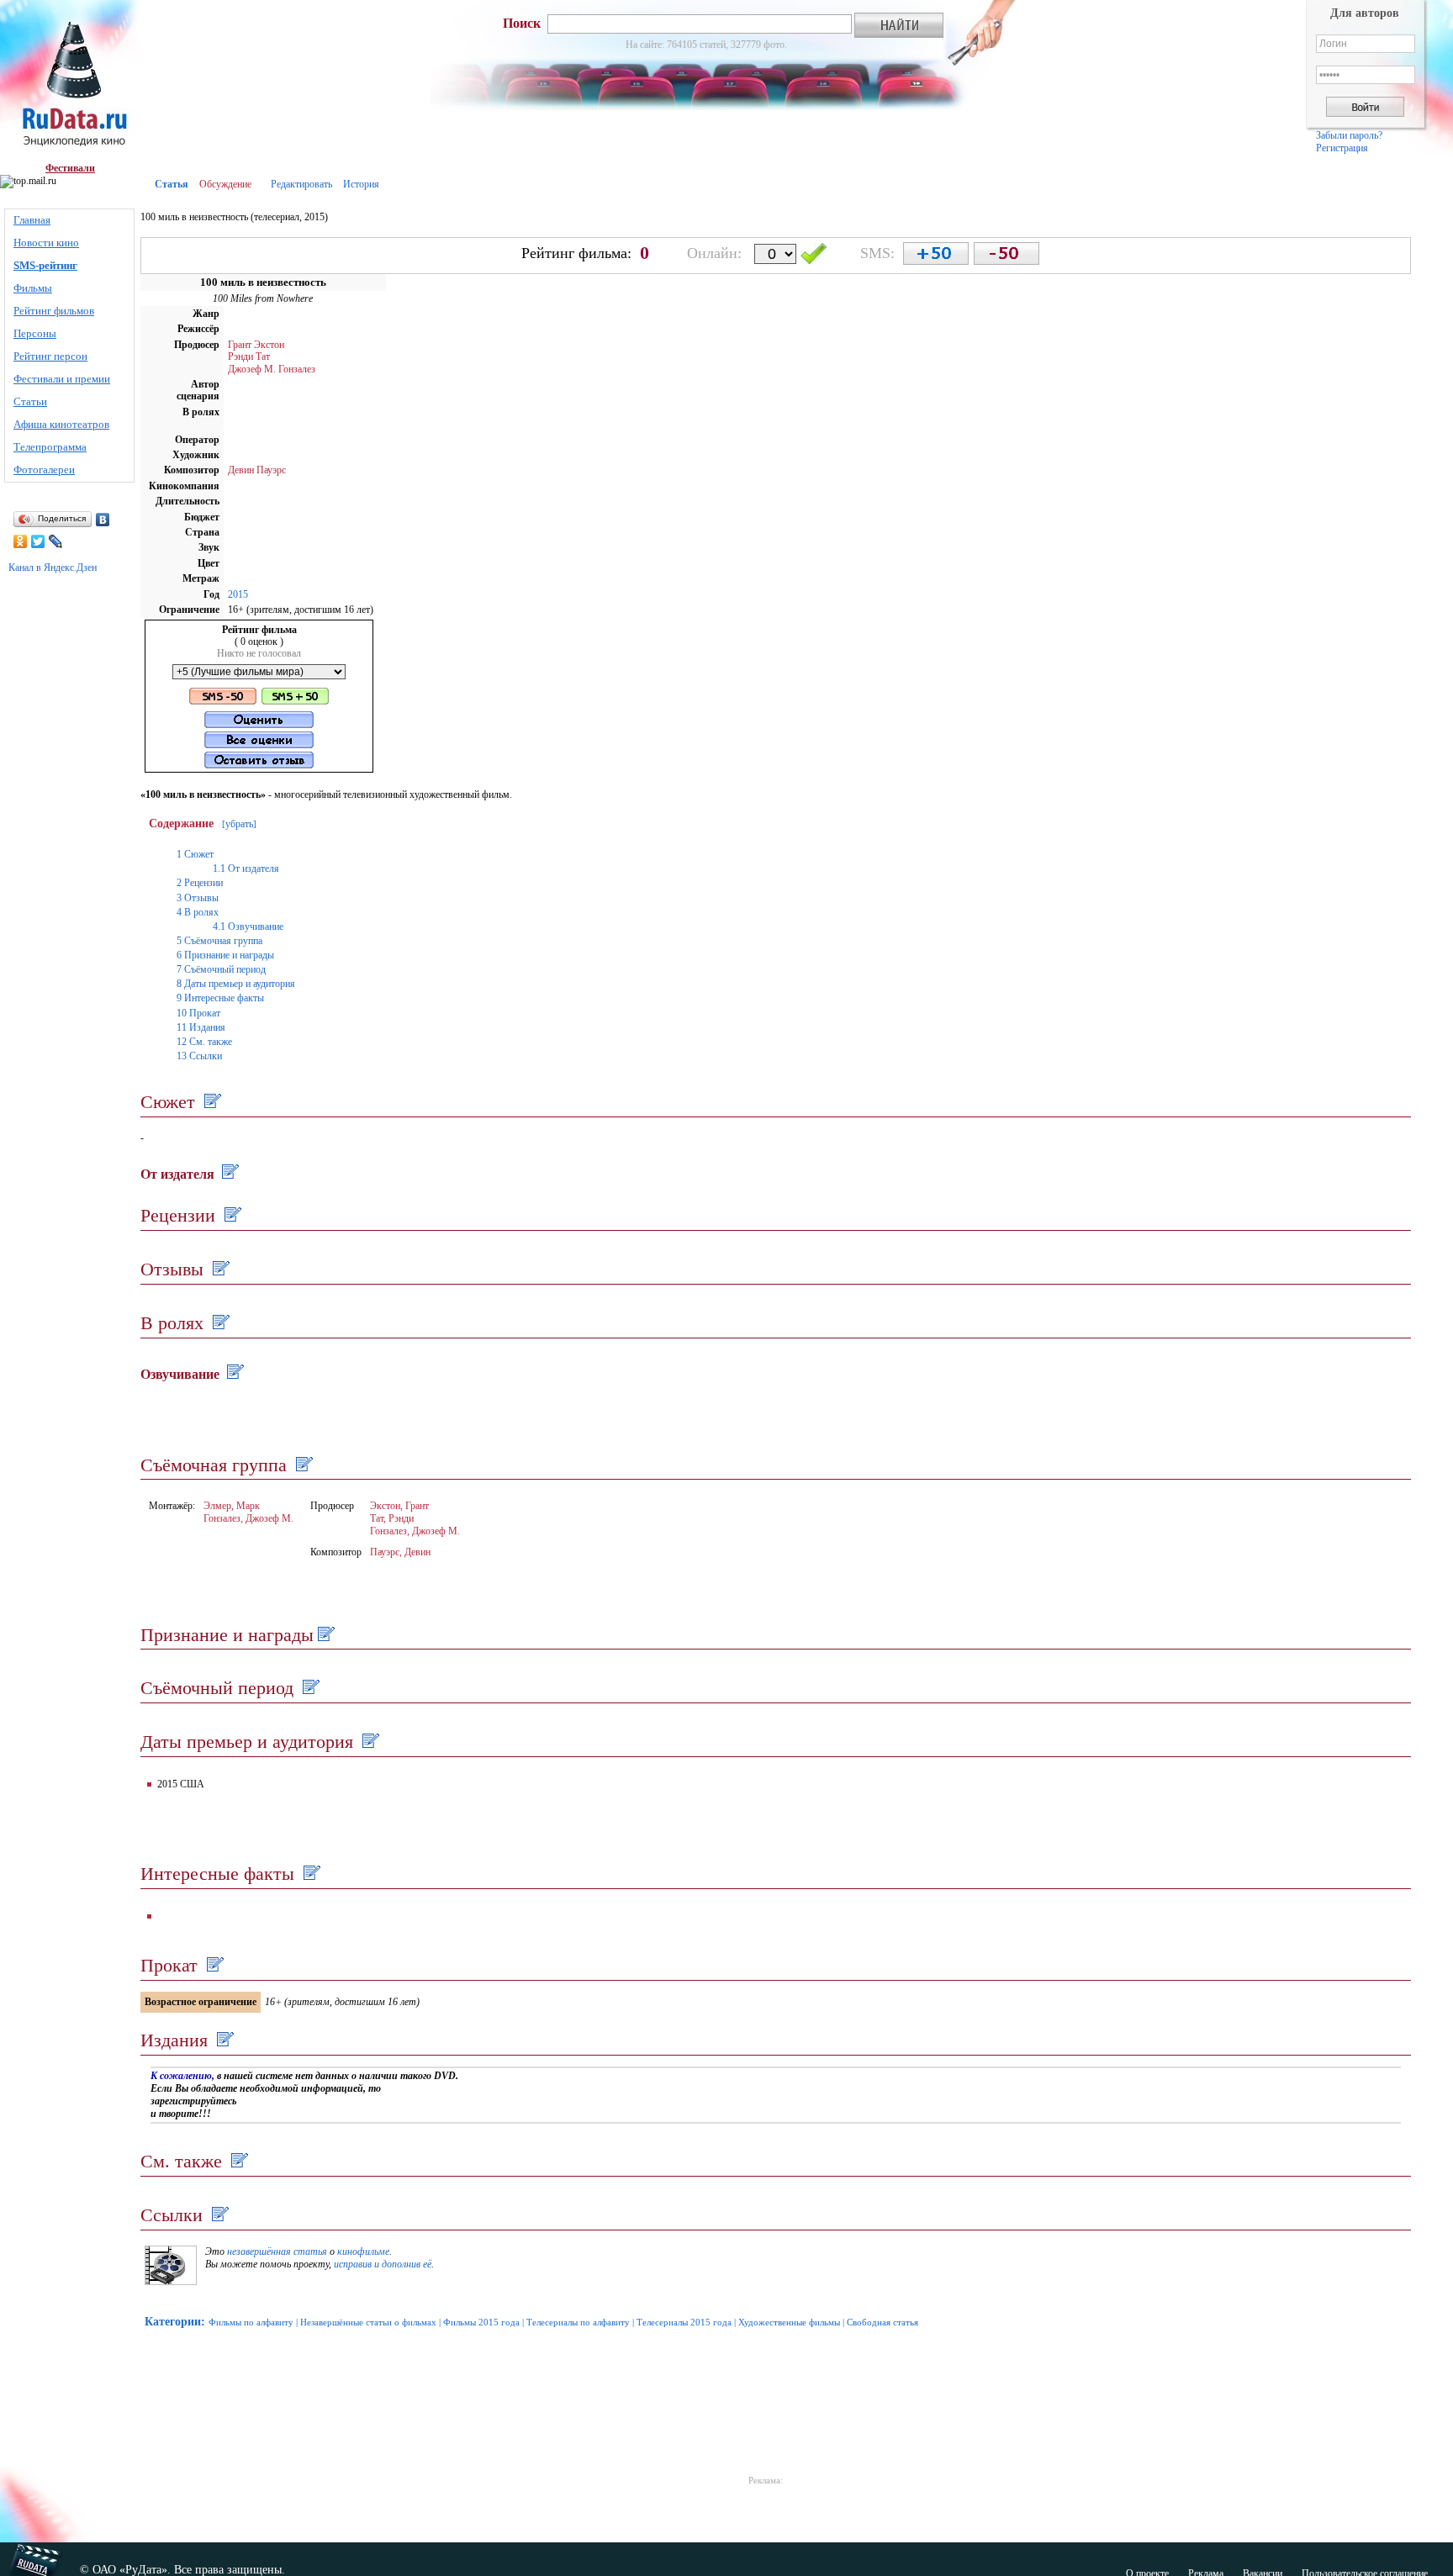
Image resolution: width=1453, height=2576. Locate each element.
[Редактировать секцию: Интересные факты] (310, 1874)
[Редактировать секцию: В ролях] (219, 1323)
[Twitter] (38, 541)
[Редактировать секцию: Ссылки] (218, 2215)
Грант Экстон (256, 345)
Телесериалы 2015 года (684, 2322)
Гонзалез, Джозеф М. (248, 1518)
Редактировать (301, 184)
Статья (172, 184)
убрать (239, 824)
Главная (32, 220)
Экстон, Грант (399, 1506)
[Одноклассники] (21, 541)
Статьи (30, 401)
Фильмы (33, 288)
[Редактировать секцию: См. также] (238, 2161)
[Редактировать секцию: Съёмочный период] (309, 1688)
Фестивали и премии (62, 379)
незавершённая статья (277, 2251)
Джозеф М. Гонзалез (272, 369)
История (361, 184)
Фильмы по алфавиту (251, 2322)
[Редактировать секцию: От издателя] (228, 1174)
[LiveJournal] (56, 541)
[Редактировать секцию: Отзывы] (219, 1269)
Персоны (35, 333)
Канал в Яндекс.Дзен (53, 567)
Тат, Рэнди (392, 1518)
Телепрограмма (50, 447)
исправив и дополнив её (383, 2264)
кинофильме (363, 2251)
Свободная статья (882, 2322)
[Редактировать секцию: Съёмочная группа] (302, 1465)
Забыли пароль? (1349, 135)
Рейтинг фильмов (54, 311)
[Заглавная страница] (70, 81)
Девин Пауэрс (257, 470)
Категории (173, 2322)
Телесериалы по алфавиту (578, 2322)
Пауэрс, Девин (400, 1552)
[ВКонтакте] (103, 520)
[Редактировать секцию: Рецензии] (231, 1215)
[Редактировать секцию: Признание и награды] (324, 1635)
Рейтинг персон (50, 356)
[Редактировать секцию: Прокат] (213, 1965)
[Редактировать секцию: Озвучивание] (233, 1374)
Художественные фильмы (789, 2322)
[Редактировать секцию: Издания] (223, 2040)
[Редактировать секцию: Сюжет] (211, 1102)
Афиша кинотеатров (61, 424)
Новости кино (46, 243)
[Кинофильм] (171, 2282)
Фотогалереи (44, 470)
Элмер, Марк (232, 1506)
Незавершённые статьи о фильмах (368, 2322)
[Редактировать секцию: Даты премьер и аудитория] (369, 1742)
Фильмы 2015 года (481, 2322)
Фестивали (70, 168)
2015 (238, 594)
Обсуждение (225, 184)
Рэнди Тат (249, 356)
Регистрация (1342, 148)
